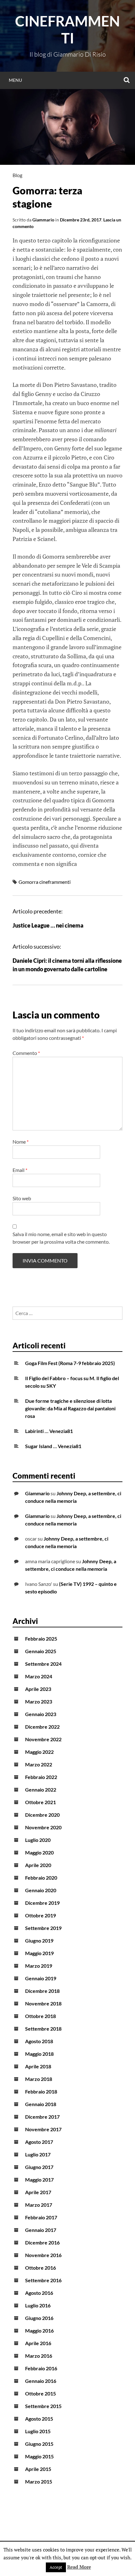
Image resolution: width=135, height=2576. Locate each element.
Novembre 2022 (43, 1739)
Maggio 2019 (39, 1953)
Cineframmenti (67, 30)
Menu (15, 80)
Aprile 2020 (38, 1865)
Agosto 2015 (39, 2419)
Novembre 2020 (43, 1827)
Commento (26, 1053)
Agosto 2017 (39, 2142)
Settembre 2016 (43, 2280)
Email (20, 1170)
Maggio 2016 (39, 2331)
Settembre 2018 (43, 2029)
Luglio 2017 (38, 2154)
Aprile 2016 (38, 2343)
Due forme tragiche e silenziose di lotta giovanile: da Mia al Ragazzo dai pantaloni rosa (70, 1408)
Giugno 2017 (39, 2167)
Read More (79, 2567)
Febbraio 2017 (41, 2217)
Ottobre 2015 (40, 2393)
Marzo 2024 (39, 1676)
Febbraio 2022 (41, 1777)
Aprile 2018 (38, 2066)
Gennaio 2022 (41, 1790)
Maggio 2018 (39, 2054)
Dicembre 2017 (42, 2117)
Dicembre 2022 (42, 1727)
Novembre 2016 (43, 2255)
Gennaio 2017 (41, 2230)
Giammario (43, 220)
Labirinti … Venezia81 (49, 1431)
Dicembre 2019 (42, 1903)
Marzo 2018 (39, 2079)
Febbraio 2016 (41, 2368)
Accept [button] (56, 2567)
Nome (21, 1142)
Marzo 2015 (39, 2481)
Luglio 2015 (38, 2431)
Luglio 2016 (38, 2305)
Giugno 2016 (39, 2318)
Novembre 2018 (43, 2003)
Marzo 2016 (39, 2356)
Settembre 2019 (43, 1928)
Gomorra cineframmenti (45, 882)
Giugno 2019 (39, 1940)
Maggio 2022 (39, 1752)
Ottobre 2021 (40, 1802)
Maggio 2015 (39, 2456)
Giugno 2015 (39, 2444)
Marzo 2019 (39, 1966)
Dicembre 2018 (42, 1991)
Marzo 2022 (39, 1764)
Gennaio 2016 (41, 2381)
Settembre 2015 (43, 2406)
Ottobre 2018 (40, 2016)
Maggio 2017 (39, 2180)
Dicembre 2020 (42, 1815)
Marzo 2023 (39, 1701)
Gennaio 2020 (41, 1890)
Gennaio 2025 (41, 1651)
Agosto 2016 (39, 2293)
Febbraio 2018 (41, 2091)
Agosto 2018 (39, 2041)
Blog (17, 175)
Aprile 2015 (38, 2469)
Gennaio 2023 (41, 1714)
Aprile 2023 (38, 1689)
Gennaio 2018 (41, 2104)
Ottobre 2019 (40, 1915)
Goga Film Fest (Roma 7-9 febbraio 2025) (70, 1363)
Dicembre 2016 (42, 2242)
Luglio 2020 (38, 1840)
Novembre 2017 (43, 2129)
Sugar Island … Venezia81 (53, 1446)
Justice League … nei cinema (48, 925)
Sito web (22, 1198)
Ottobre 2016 (40, 2268)
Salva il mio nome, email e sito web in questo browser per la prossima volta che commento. (61, 1238)
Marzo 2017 (39, 2205)
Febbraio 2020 (41, 1878)
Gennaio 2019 (41, 1978)
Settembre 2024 (43, 1664)
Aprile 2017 (38, 2192)
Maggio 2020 (39, 1852)
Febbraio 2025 (41, 1639)
